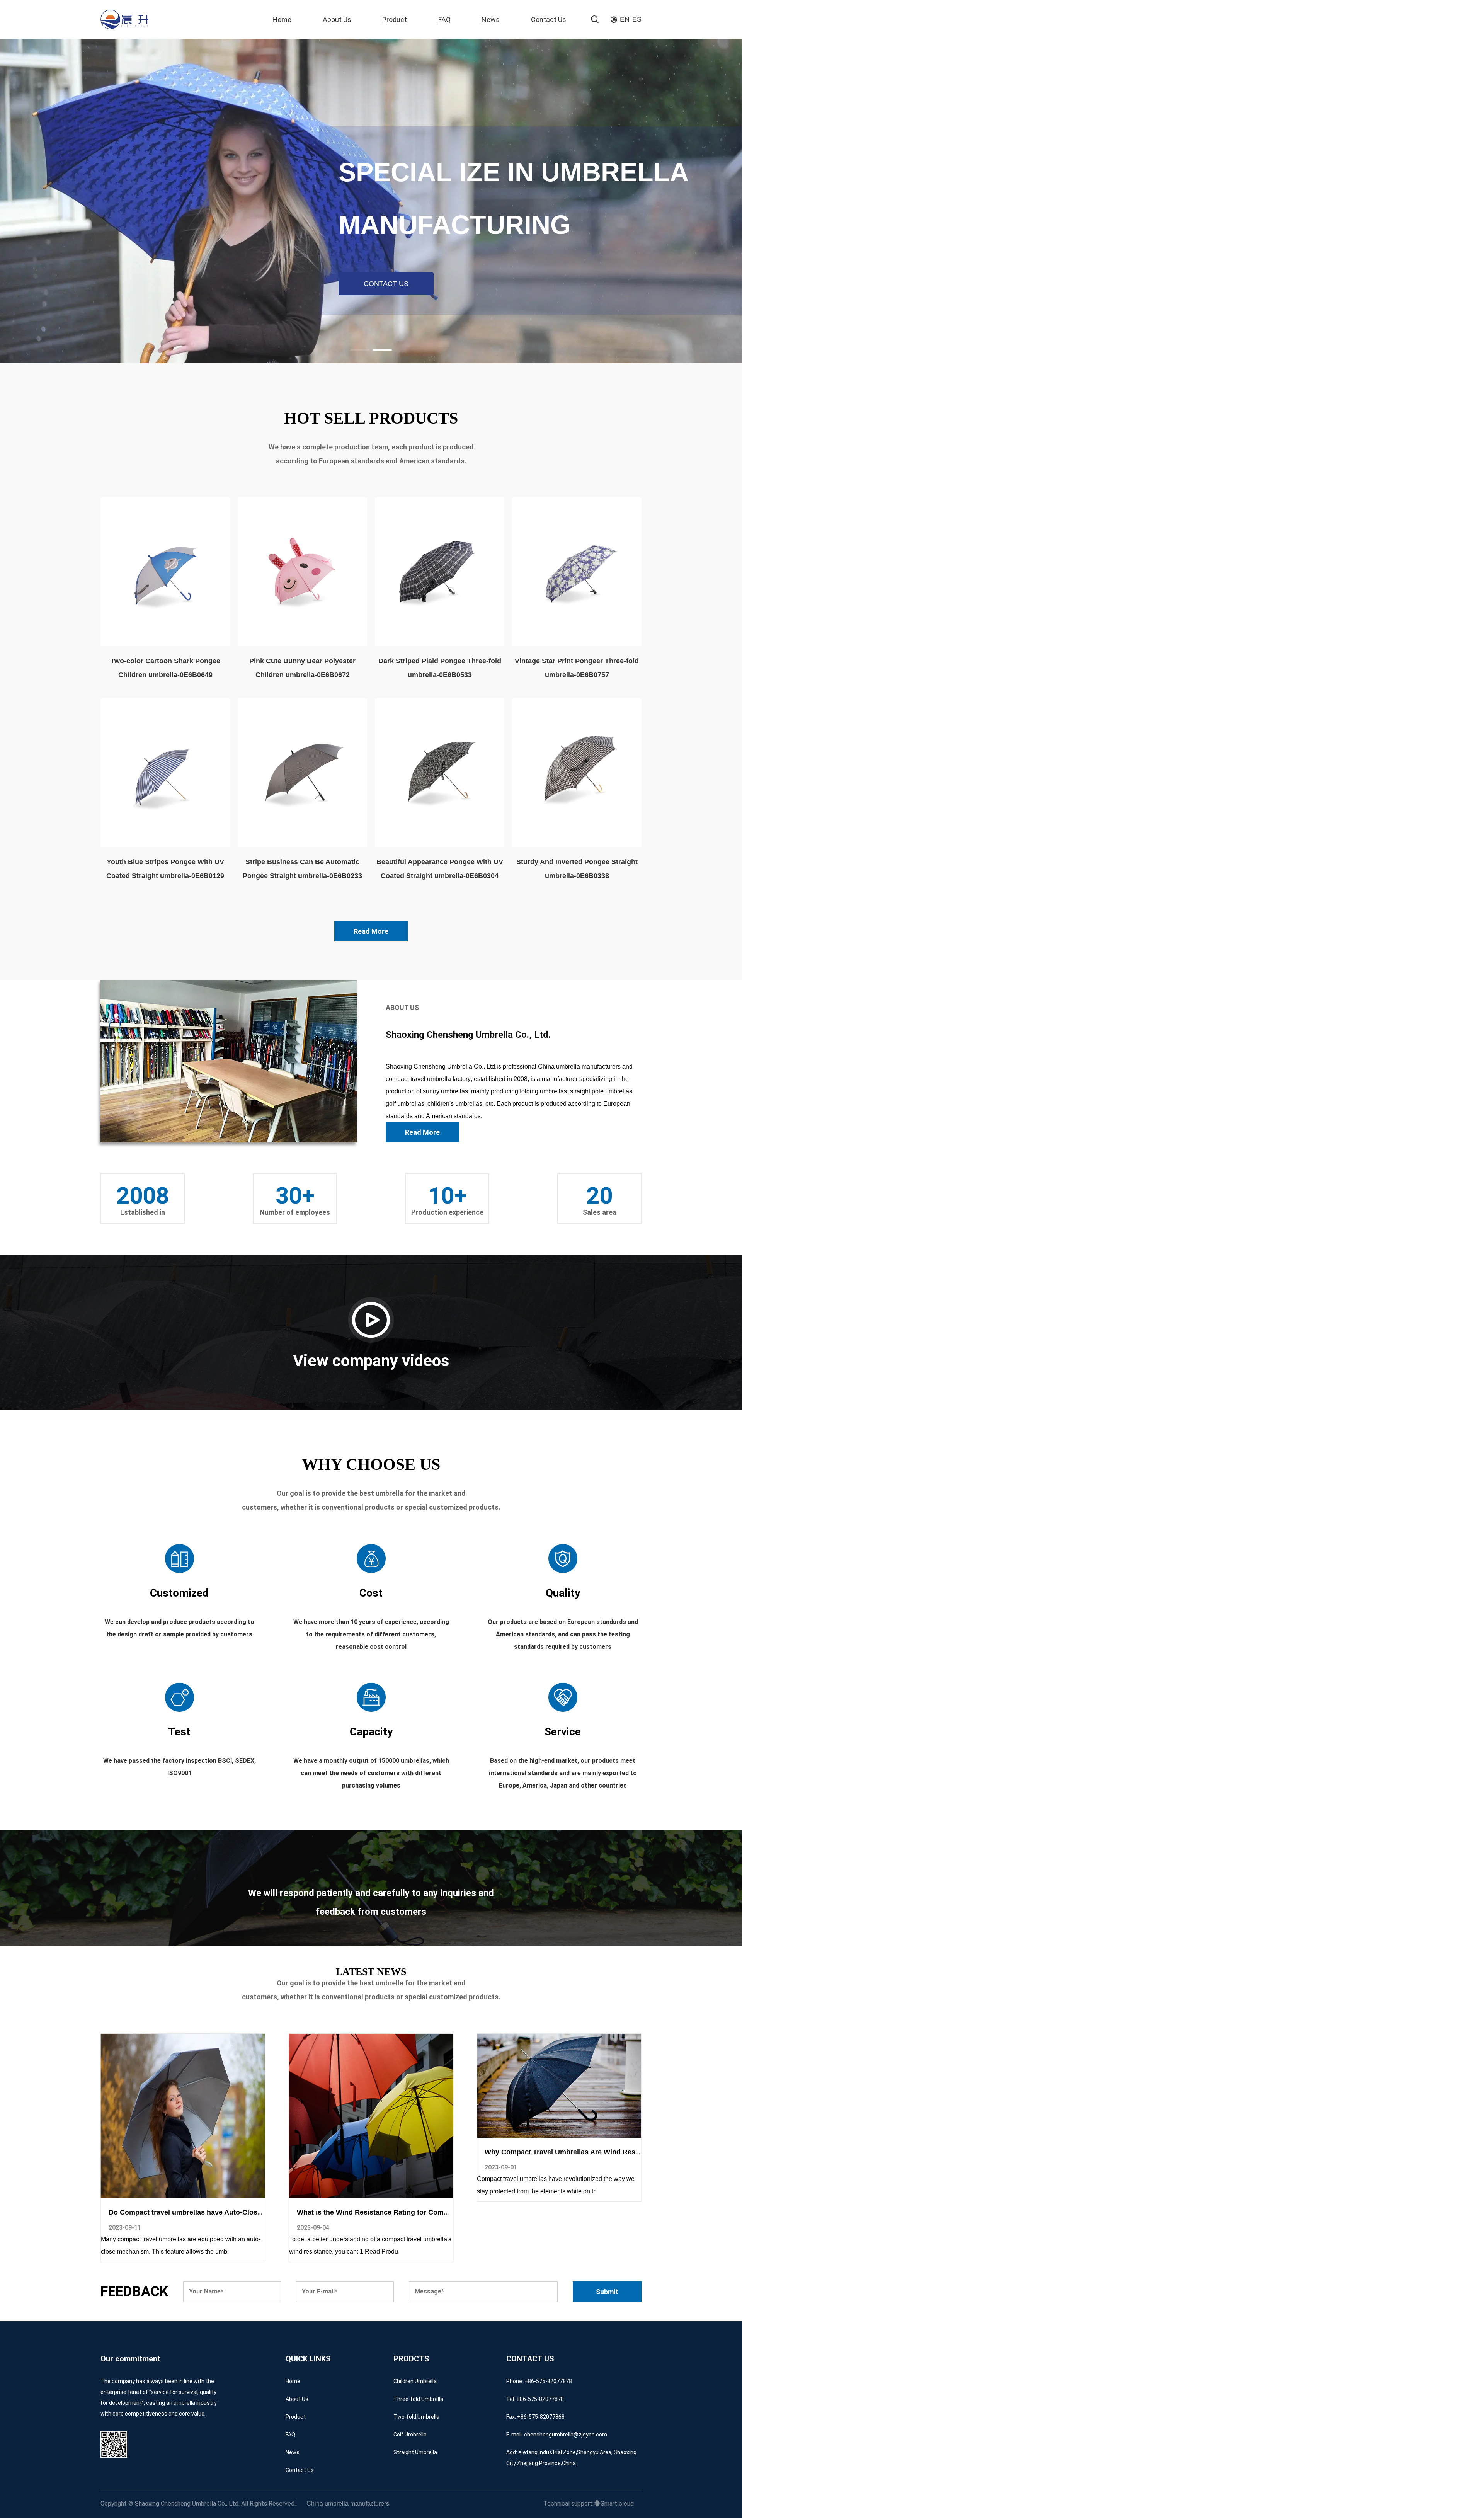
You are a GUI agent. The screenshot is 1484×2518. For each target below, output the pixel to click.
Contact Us (549, 20)
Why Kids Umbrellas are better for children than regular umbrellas (594, 2212)
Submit (607, 2292)
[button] (360, 350)
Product (395, 20)
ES (637, 19)
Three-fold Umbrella (418, 2399)
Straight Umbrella (415, 2452)
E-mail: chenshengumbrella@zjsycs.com (557, 2435)
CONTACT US (386, 284)
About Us (337, 20)
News (491, 20)
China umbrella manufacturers (348, 2504)
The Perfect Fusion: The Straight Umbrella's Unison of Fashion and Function (423, 2212)
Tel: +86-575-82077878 (535, 2399)
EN (625, 19)
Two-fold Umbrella (416, 2417)
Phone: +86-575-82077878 (539, 2381)
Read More (371, 931)
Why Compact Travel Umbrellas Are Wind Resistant (193, 2152)
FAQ (444, 20)
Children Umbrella (415, 2381)
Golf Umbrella (410, 2435)
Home (282, 20)
